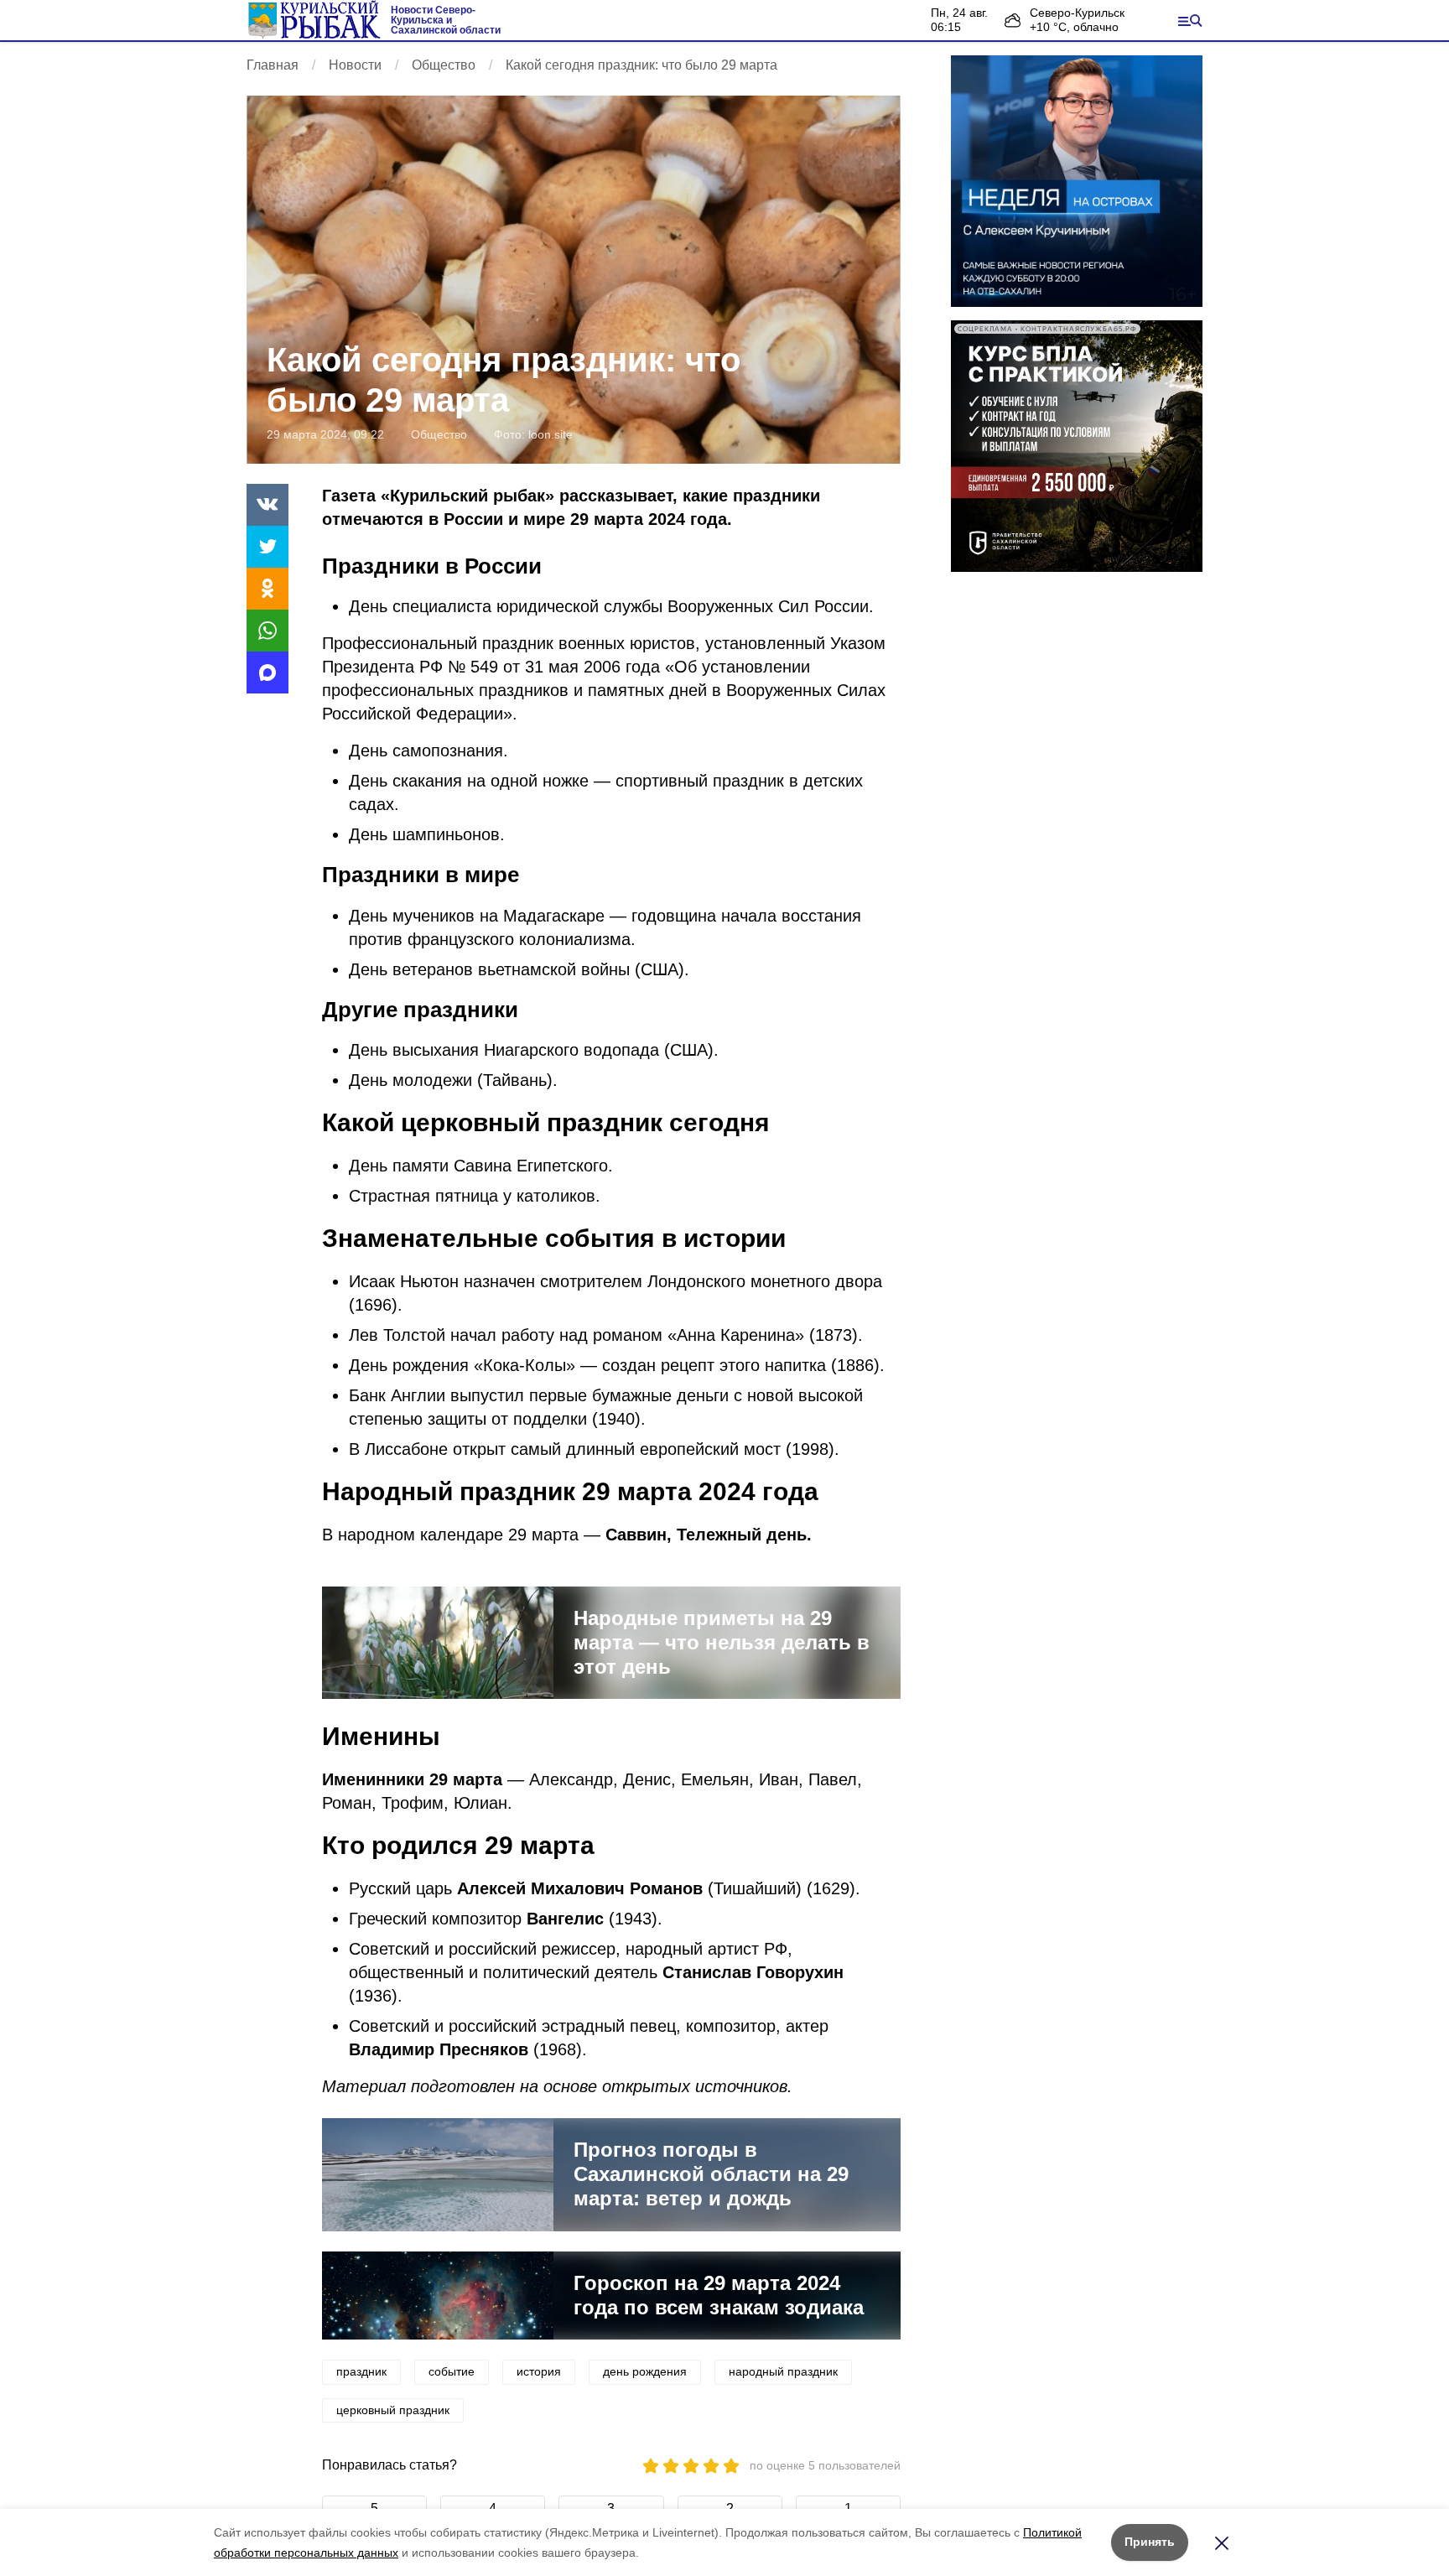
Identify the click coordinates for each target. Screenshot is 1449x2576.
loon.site (551, 434)
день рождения (645, 2371)
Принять (1150, 2542)
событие (452, 2371)
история (539, 2371)
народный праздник (783, 2371)
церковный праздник (393, 2410)
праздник (361, 2371)
